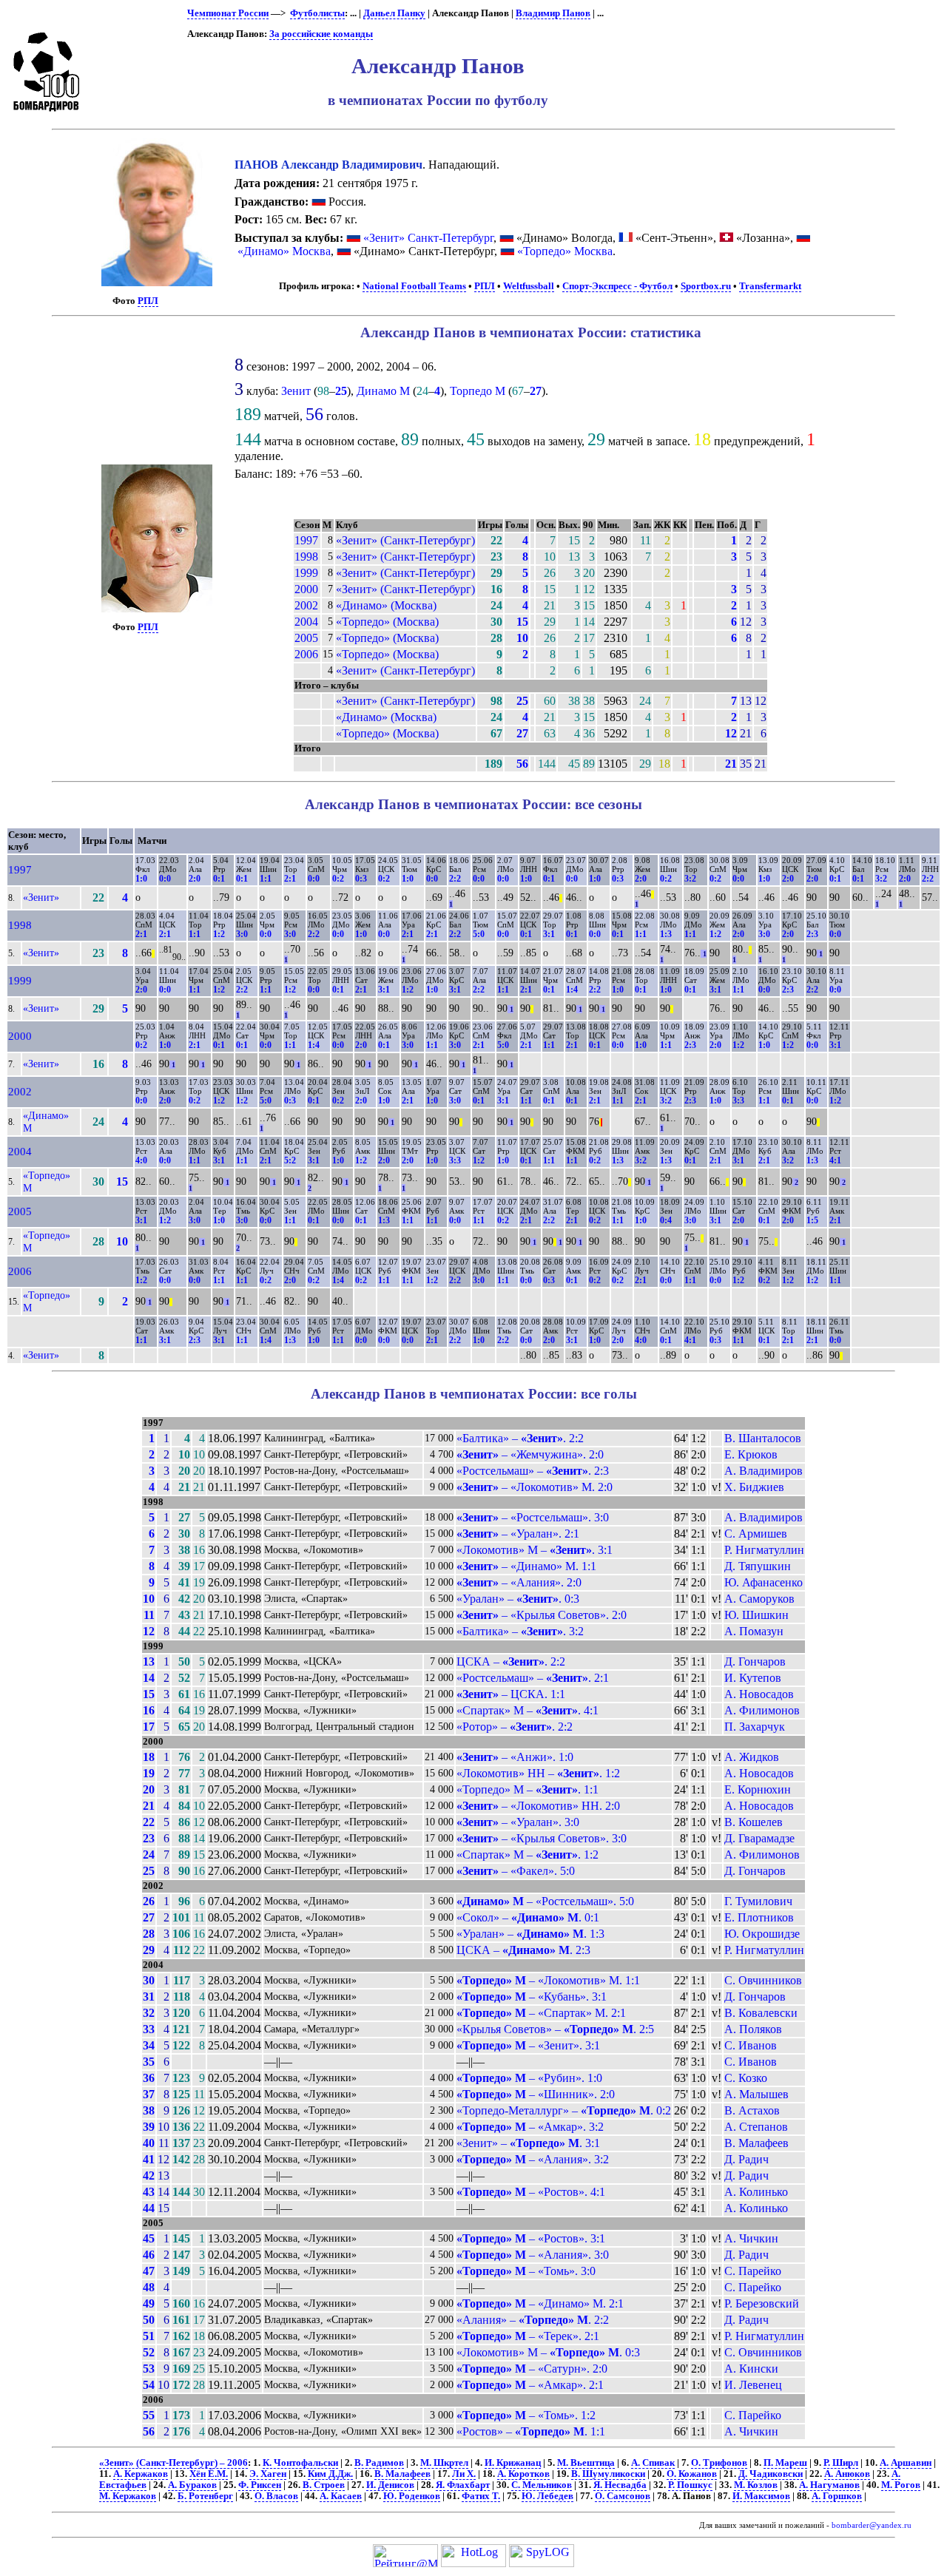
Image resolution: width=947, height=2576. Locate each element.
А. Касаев (341, 2496)
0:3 (361, 879)
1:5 (812, 1220)
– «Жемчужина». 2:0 (530, 1454)
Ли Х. (464, 2474)
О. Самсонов (623, 2496)
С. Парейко (753, 2271)
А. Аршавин (906, 2463)
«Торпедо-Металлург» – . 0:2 (564, 2110)
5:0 (479, 934)
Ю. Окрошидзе (762, 1934)
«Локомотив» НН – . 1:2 (538, 1773)
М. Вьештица (586, 2463)
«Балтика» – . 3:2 (520, 1631)
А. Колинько (756, 2192)
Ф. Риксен (260, 2485)
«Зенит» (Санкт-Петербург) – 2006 (173, 2463)
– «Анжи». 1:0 (515, 1757)
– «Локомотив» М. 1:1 (548, 1980)
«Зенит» (41, 897)
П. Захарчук (755, 1727)
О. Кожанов (692, 2474)
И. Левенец (753, 2385)
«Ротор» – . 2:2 (515, 1727)
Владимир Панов (553, 13)
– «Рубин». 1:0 (529, 2078)
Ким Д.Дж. (330, 2474)
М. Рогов (901, 2485)
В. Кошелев (754, 1822)
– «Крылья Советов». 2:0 (542, 1615)
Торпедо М (478, 391)
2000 (306, 589)
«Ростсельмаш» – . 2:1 (533, 1678)
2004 (306, 622)
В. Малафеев (756, 2143)
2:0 (195, 879)
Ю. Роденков (412, 2496)
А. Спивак (653, 2463)
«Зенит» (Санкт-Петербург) (405, 540)
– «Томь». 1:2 (526, 2415)
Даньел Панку (394, 13)
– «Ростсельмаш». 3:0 (533, 1517)
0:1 (219, 879)
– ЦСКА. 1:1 (511, 1694)
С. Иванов (751, 2045)
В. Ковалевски (761, 2013)
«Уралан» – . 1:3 (530, 1934)
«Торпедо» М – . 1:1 (528, 1789)
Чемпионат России (228, 13)
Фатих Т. (481, 2496)
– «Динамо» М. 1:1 (526, 1566)
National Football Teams (414, 286)
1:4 (572, 990)
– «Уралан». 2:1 (518, 1534)
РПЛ (148, 301)
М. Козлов (756, 2485)
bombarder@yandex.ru (872, 2525)
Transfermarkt (770, 286)
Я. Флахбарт (463, 2485)
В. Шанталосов (763, 1438)
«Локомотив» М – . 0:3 (548, 2352)
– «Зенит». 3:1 (528, 2045)
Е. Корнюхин (758, 1789)
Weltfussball (529, 286)
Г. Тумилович (758, 1901)
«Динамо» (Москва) (386, 605)
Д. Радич (747, 2159)
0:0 (165, 879)
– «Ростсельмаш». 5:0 (545, 1901)
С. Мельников (542, 2485)
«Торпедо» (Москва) (387, 622)
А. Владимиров (764, 1471)
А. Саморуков (759, 1599)
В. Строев (324, 2485)
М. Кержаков (128, 2496)
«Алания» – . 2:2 (533, 2320)
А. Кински (751, 2369)
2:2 (455, 879)
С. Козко (746, 2078)
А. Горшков (837, 2496)
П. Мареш (785, 2463)
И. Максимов (761, 2496)
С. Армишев (756, 1534)
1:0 (141, 879)
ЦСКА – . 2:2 (511, 1661)
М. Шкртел (444, 2463)
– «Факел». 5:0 (516, 1871)
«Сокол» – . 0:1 (528, 1917)
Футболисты (317, 13)
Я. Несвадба (620, 2485)
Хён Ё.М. (209, 2474)
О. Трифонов (719, 2463)
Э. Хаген (268, 2474)
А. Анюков (847, 2474)
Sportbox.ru (706, 286)
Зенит (296, 391)
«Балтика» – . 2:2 (520, 1438)
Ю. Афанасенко (764, 1582)
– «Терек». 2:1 (528, 2336)
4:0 (141, 1160)
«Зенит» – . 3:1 (528, 2143)
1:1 (266, 879)
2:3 (812, 934)
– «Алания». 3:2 (533, 2159)
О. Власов (276, 2496)
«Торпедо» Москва (565, 251)
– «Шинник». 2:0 (536, 2094)
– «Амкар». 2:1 (530, 2385)
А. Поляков (753, 2029)
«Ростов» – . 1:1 (531, 2431)
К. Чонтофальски (300, 2463)
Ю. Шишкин (756, 1615)
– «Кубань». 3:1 (532, 1997)
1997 (306, 540)
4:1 (835, 1160)
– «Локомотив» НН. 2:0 (538, 1806)
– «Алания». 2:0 (519, 1582)
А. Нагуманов (829, 2485)
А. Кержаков (141, 2474)
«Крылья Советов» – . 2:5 (555, 2029)
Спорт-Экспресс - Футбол (617, 286)
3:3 (738, 1101)
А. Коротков (523, 2474)
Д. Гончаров (755, 1661)
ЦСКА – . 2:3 (523, 1950)
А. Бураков (192, 2485)
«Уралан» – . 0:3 (518, 1599)
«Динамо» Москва (284, 251)
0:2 (338, 879)
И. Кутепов (753, 1678)
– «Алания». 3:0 (533, 2255)
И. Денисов (390, 2485)
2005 (306, 638)
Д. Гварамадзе (759, 1838)
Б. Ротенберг (205, 2496)
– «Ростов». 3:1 (531, 2238)
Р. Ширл (841, 2463)
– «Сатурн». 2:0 (532, 2369)
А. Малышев (756, 2094)
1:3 (666, 934)
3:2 (690, 879)
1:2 (219, 934)
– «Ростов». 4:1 (531, 2192)
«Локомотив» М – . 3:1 (535, 1550)
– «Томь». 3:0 (526, 2271)
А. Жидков (752, 1757)
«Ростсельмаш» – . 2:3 (533, 1471)
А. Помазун (754, 1631)
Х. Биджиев (754, 1487)
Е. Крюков (751, 1454)
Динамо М (383, 391)
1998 (306, 557)
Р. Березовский (762, 2303)
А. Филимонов (762, 1710)
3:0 (242, 934)
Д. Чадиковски (771, 2474)
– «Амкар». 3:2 (530, 2127)
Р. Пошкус (690, 2485)
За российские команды (321, 34)
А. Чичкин (751, 2238)
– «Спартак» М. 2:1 (541, 2013)
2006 (306, 654)
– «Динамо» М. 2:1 (540, 2303)
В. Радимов (379, 2463)
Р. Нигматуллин (764, 1550)
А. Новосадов (759, 1694)
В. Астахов (752, 2110)
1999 (306, 573)
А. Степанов (756, 2127)
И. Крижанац (513, 2463)
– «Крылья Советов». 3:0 (542, 1838)
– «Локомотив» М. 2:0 (535, 1487)
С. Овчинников (763, 1980)
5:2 (290, 1160)
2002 (306, 605)
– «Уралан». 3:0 (518, 1822)
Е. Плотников (759, 1917)
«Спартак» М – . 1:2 (528, 1855)
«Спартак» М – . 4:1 (528, 1710)
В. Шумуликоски (608, 2474)
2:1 (290, 879)
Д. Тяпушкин (758, 1566)
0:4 (666, 1220)
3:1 (549, 934)
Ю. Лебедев (547, 2496)
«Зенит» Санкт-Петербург (428, 238)
